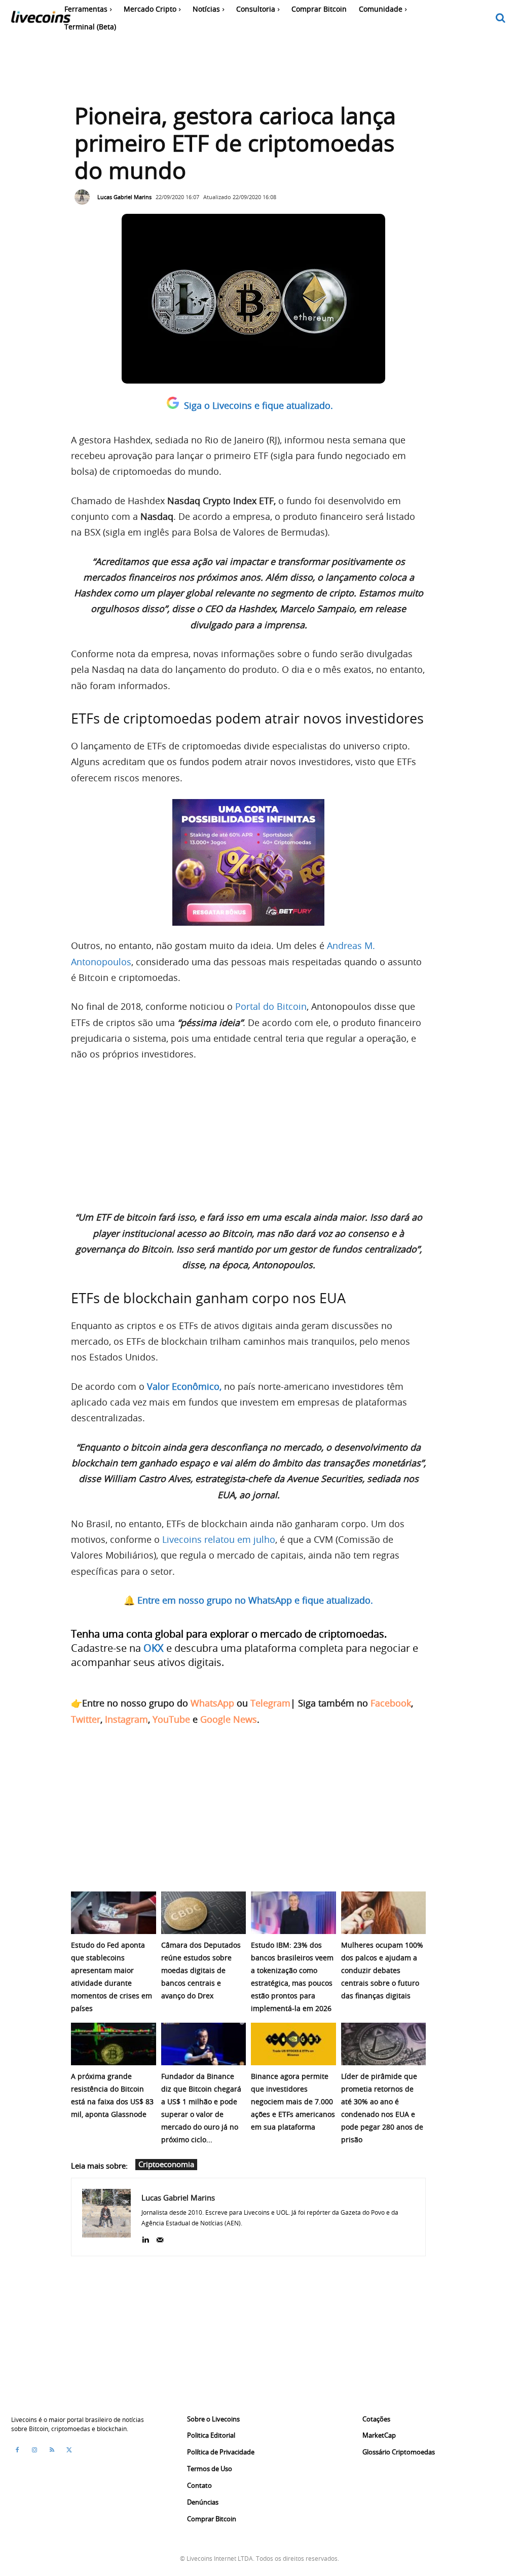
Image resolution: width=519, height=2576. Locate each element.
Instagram (126, 1719)
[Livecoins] (41, 20)
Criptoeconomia (166, 2164)
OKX (154, 1648)
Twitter (86, 1719)
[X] (69, 2450)
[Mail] (160, 2238)
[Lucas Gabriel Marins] (85, 197)
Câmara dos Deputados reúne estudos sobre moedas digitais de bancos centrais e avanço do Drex (201, 1970)
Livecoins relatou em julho (219, 1539)
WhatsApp (212, 1703)
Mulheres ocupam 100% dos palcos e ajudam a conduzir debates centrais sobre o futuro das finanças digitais (382, 1970)
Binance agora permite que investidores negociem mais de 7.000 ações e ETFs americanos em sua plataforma (293, 2101)
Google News (229, 1719)
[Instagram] (34, 2450)
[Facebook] (17, 2450)
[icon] (501, 18)
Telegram (270, 1703)
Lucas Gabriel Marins (124, 197)
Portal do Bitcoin (270, 1006)
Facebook (391, 1703)
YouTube (171, 1719)
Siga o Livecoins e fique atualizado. (258, 405)
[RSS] (52, 2450)
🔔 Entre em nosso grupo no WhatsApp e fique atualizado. (248, 1600)
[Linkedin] (145, 2238)
